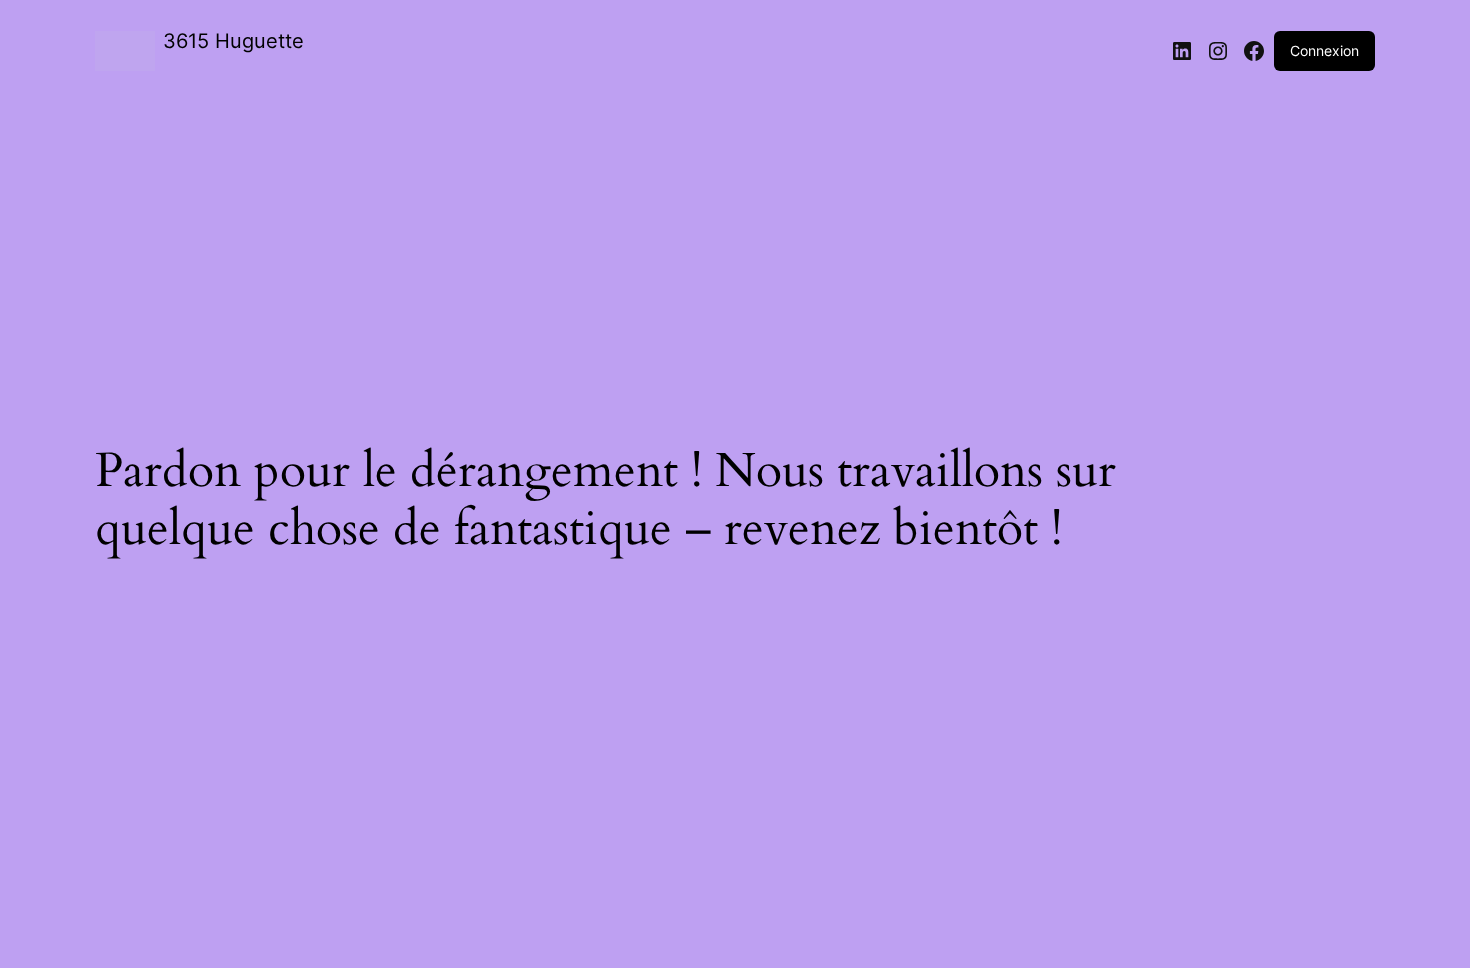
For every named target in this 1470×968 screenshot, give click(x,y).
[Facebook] (1254, 51)
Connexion (1324, 50)
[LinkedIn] (1182, 51)
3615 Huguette (233, 41)
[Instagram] (1218, 51)
